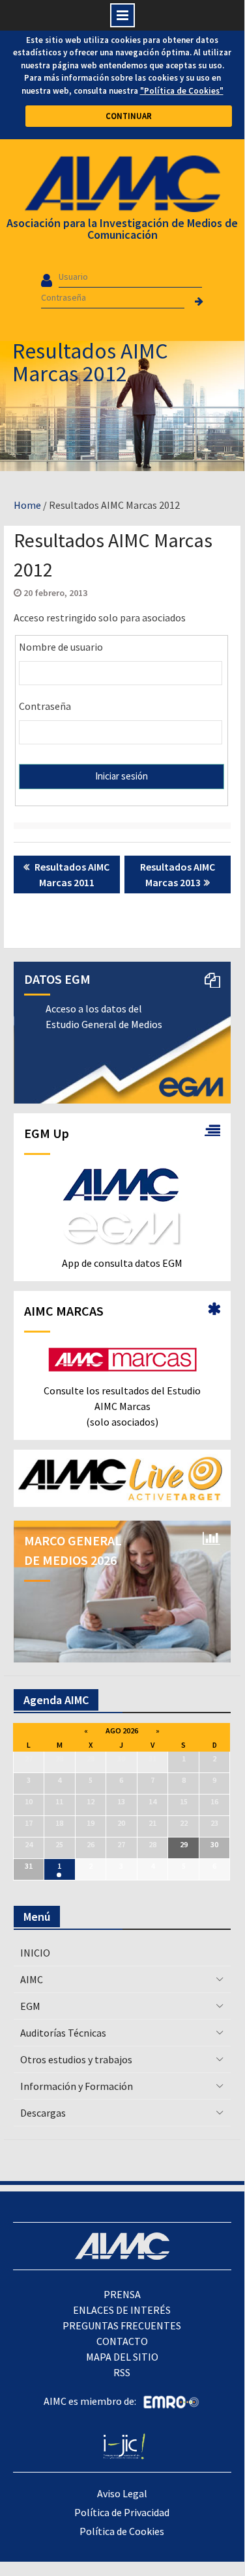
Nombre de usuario (61, 647)
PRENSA (122, 2294)
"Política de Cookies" (182, 91)
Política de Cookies (122, 2531)
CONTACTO (122, 2341)
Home (27, 505)
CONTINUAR (129, 116)
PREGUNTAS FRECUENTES (122, 2325)
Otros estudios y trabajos (76, 2059)
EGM (30, 2006)
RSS (122, 2372)
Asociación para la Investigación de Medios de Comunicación (122, 229)
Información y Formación (77, 2086)
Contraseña (45, 706)
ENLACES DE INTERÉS (122, 2310)
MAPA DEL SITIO (122, 2357)
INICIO (35, 1953)
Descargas (43, 2113)
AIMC (32, 1979)
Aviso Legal (122, 2493)
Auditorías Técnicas (63, 2033)
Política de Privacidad (122, 2512)
